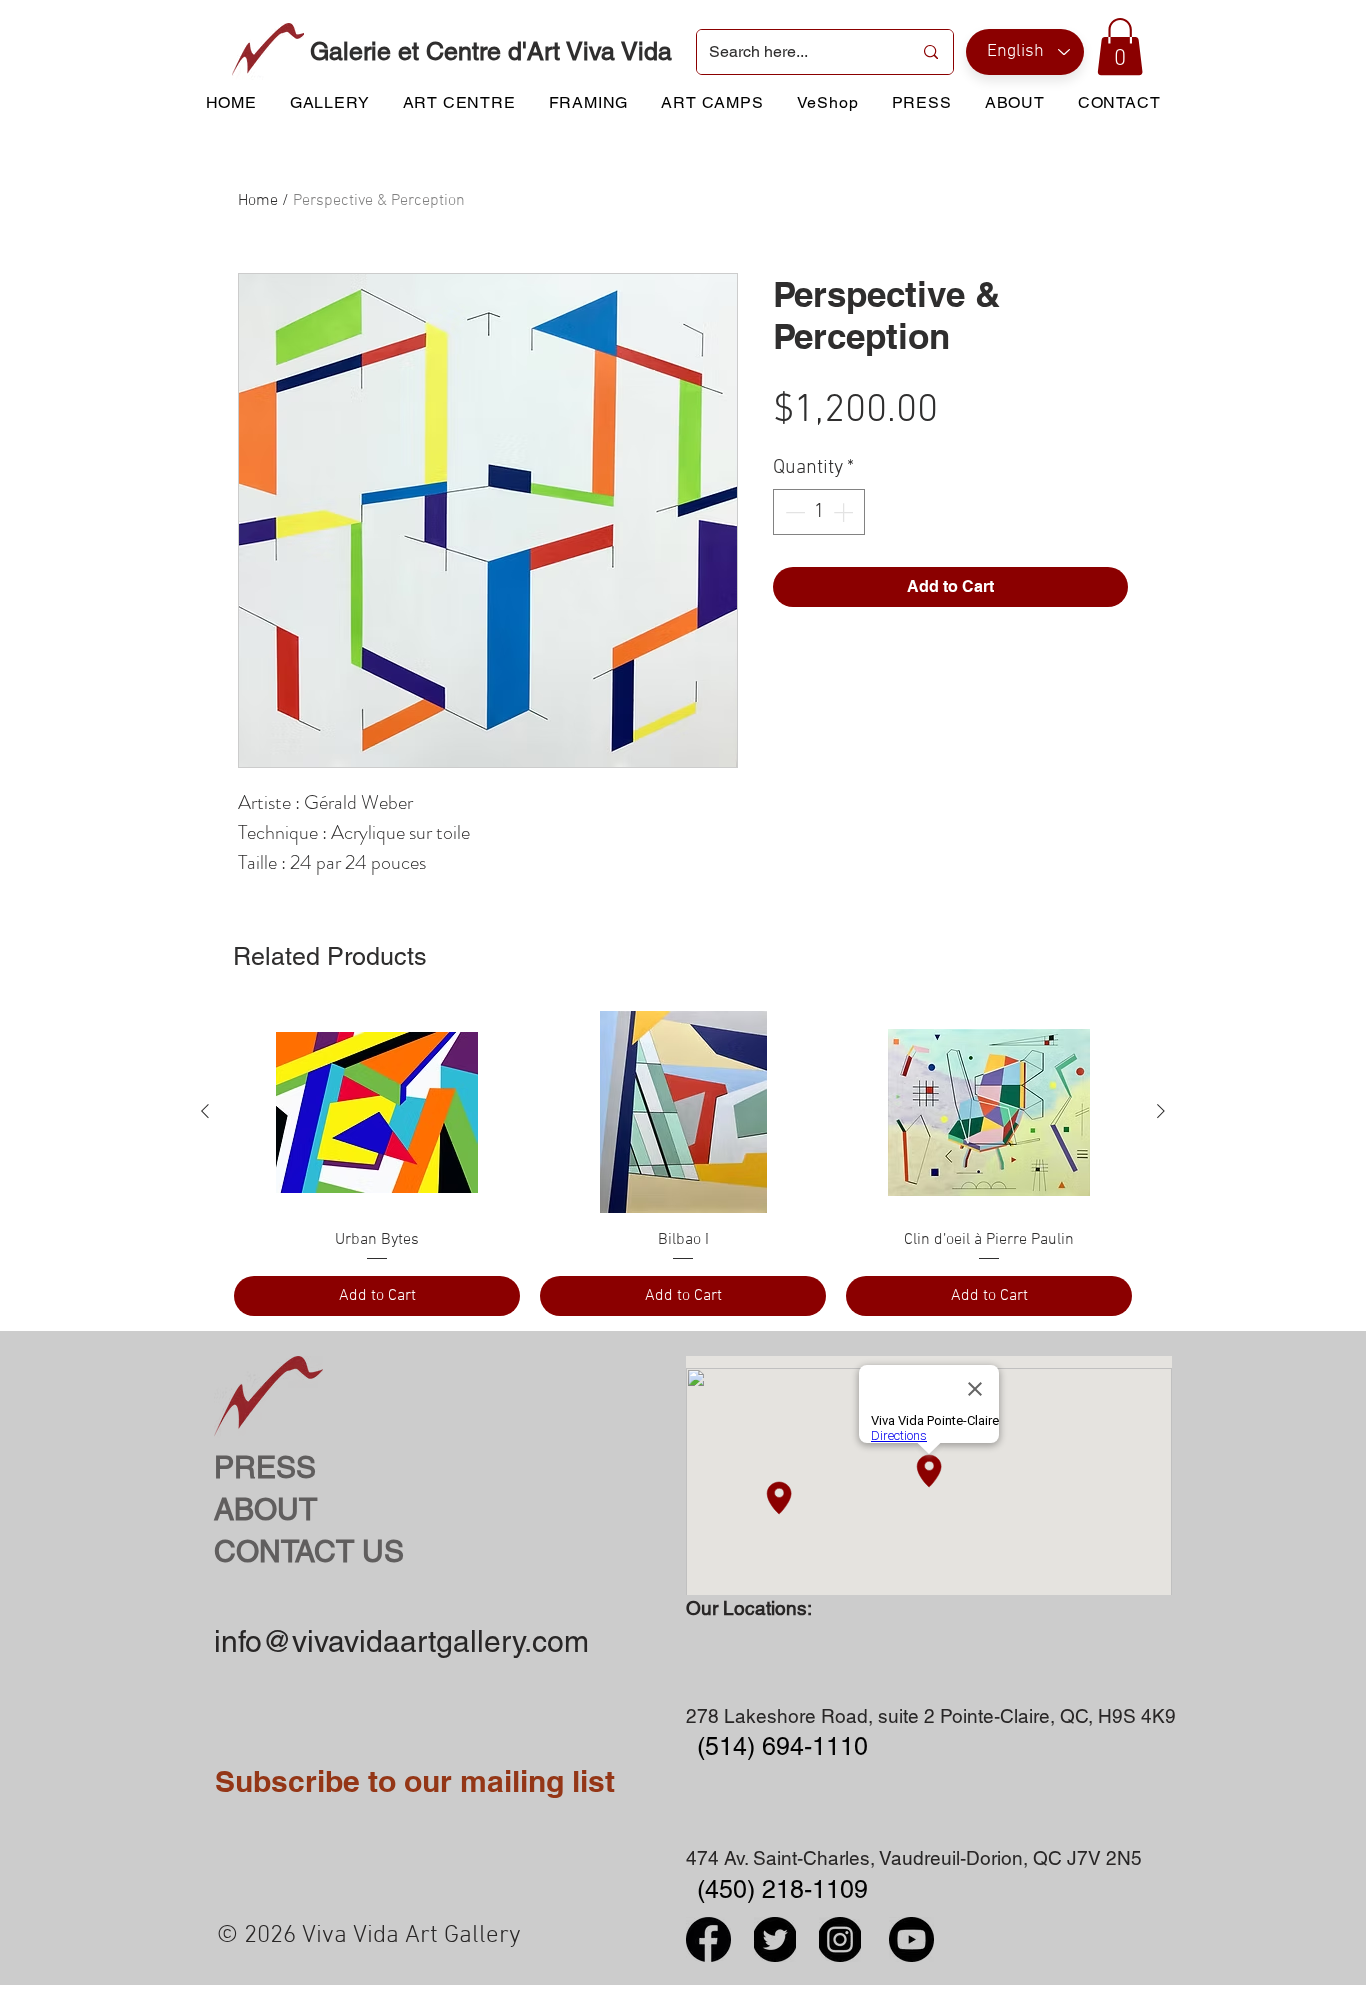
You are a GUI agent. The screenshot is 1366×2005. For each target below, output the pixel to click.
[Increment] (845, 512)
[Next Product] (1161, 1111)
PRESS (265, 1467)
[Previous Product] (205, 1111)
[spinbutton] (819, 512)
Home (258, 201)
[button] (1120, 46)
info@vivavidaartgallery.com (401, 1641)
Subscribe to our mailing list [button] (415, 1781)
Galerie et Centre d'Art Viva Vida (491, 51)
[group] (683, 1163)
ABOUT (265, 1509)
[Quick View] (377, 1112)
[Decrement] (793, 512)
